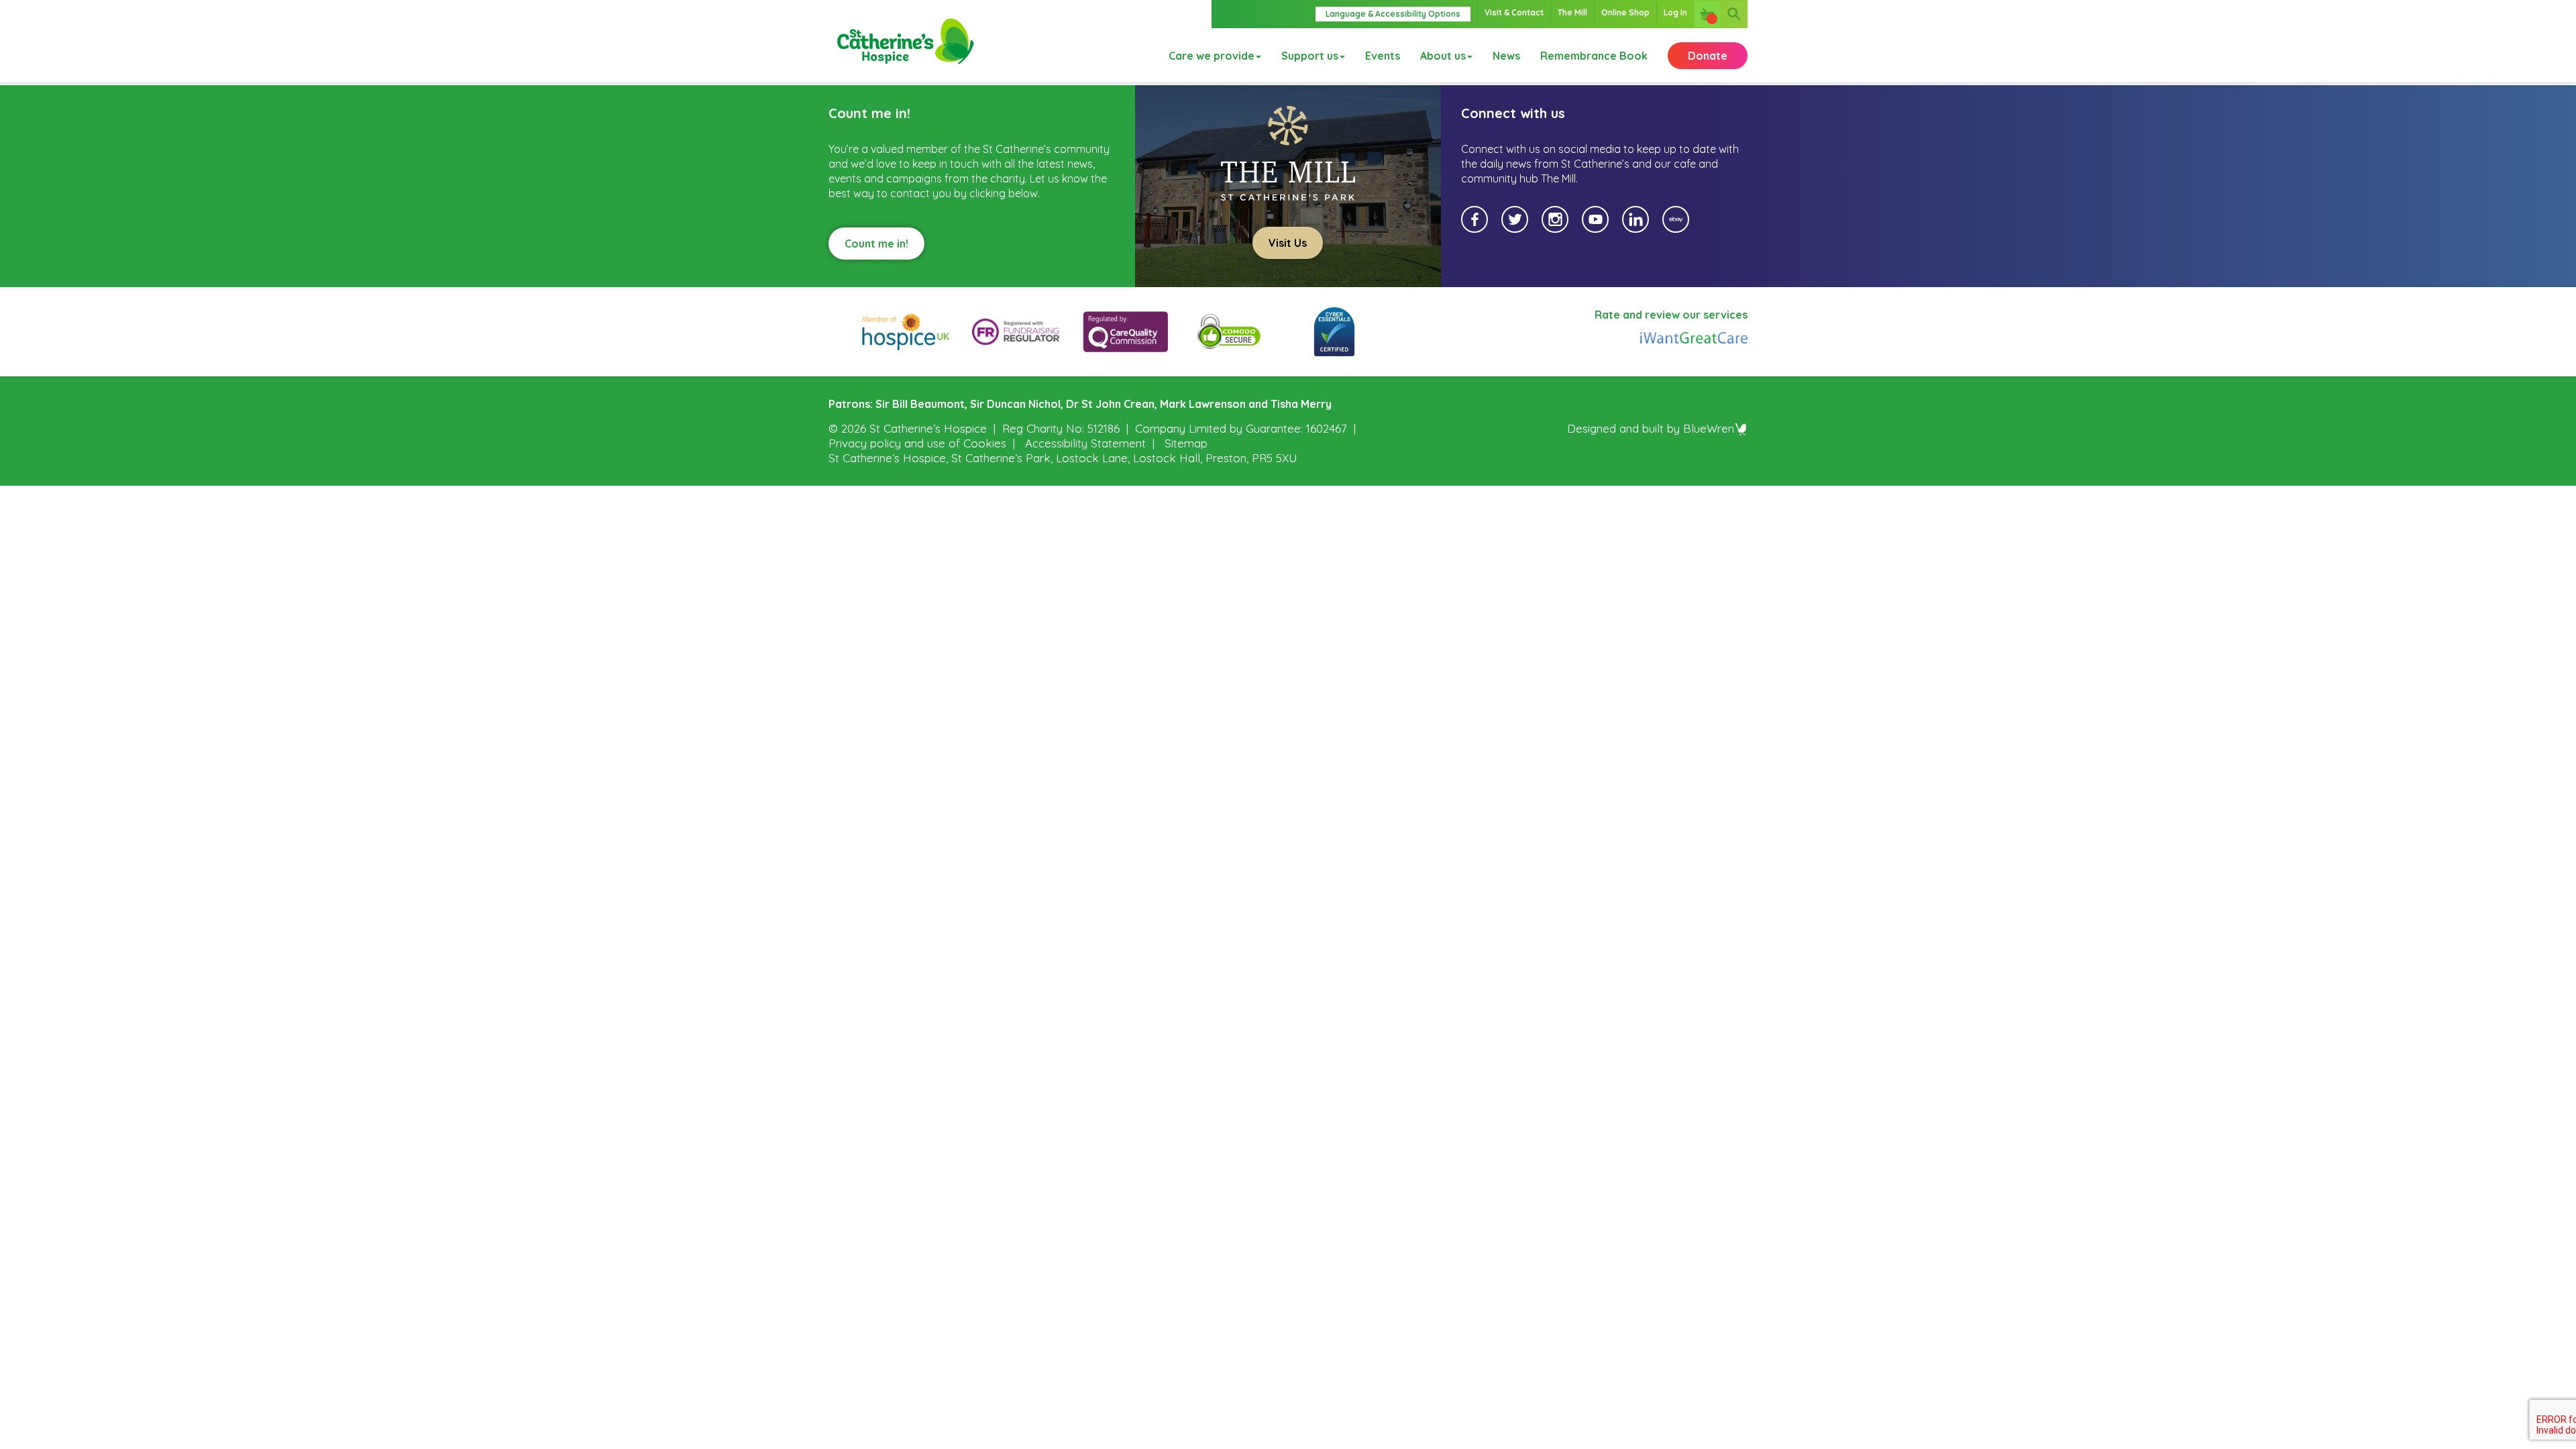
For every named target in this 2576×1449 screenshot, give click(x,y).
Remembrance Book (1594, 56)
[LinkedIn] (1635, 219)
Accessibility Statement (1085, 443)
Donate (1708, 56)
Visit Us (1288, 243)
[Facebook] (1474, 219)
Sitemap (1186, 443)
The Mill (1572, 12)
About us (1443, 56)
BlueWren (1709, 428)
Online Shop (1625, 12)
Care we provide (1212, 56)
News (1506, 56)
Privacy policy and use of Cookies (917, 443)
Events (1383, 56)
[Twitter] (1515, 219)
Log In (1675, 12)
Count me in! (876, 244)
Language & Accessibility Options (1393, 14)
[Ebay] (1676, 219)
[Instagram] (1555, 219)
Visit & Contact (1514, 12)
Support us (1310, 56)
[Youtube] (1595, 219)
